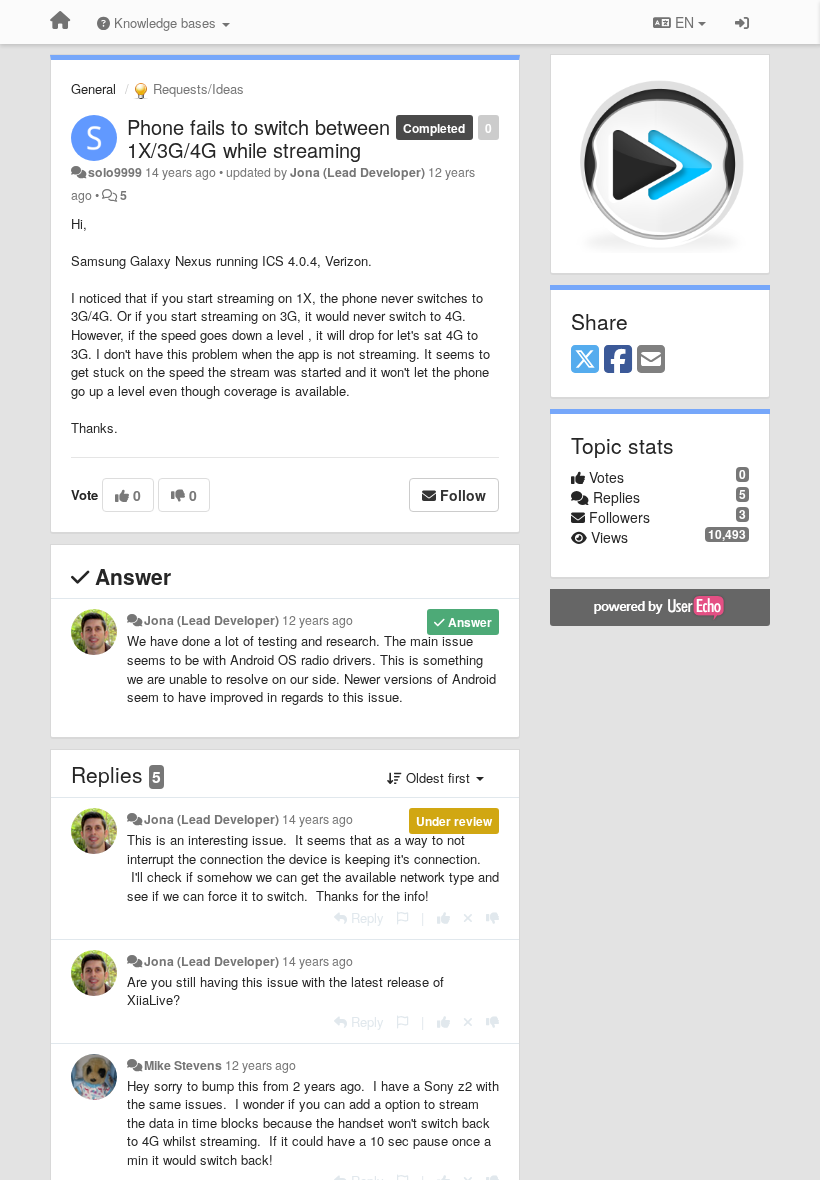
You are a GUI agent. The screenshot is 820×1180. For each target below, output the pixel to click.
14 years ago (317, 819)
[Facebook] (618, 360)
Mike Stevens (183, 1065)
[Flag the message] (402, 917)
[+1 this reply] (443, 917)
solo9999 (115, 172)
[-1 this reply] (492, 917)
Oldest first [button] (438, 777)
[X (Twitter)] (585, 360)
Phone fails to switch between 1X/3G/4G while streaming (258, 138)
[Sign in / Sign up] (742, 22)
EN (684, 22)
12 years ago (317, 620)
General (93, 88)
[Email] (651, 360)
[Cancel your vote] (468, 917)
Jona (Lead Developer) (357, 172)
